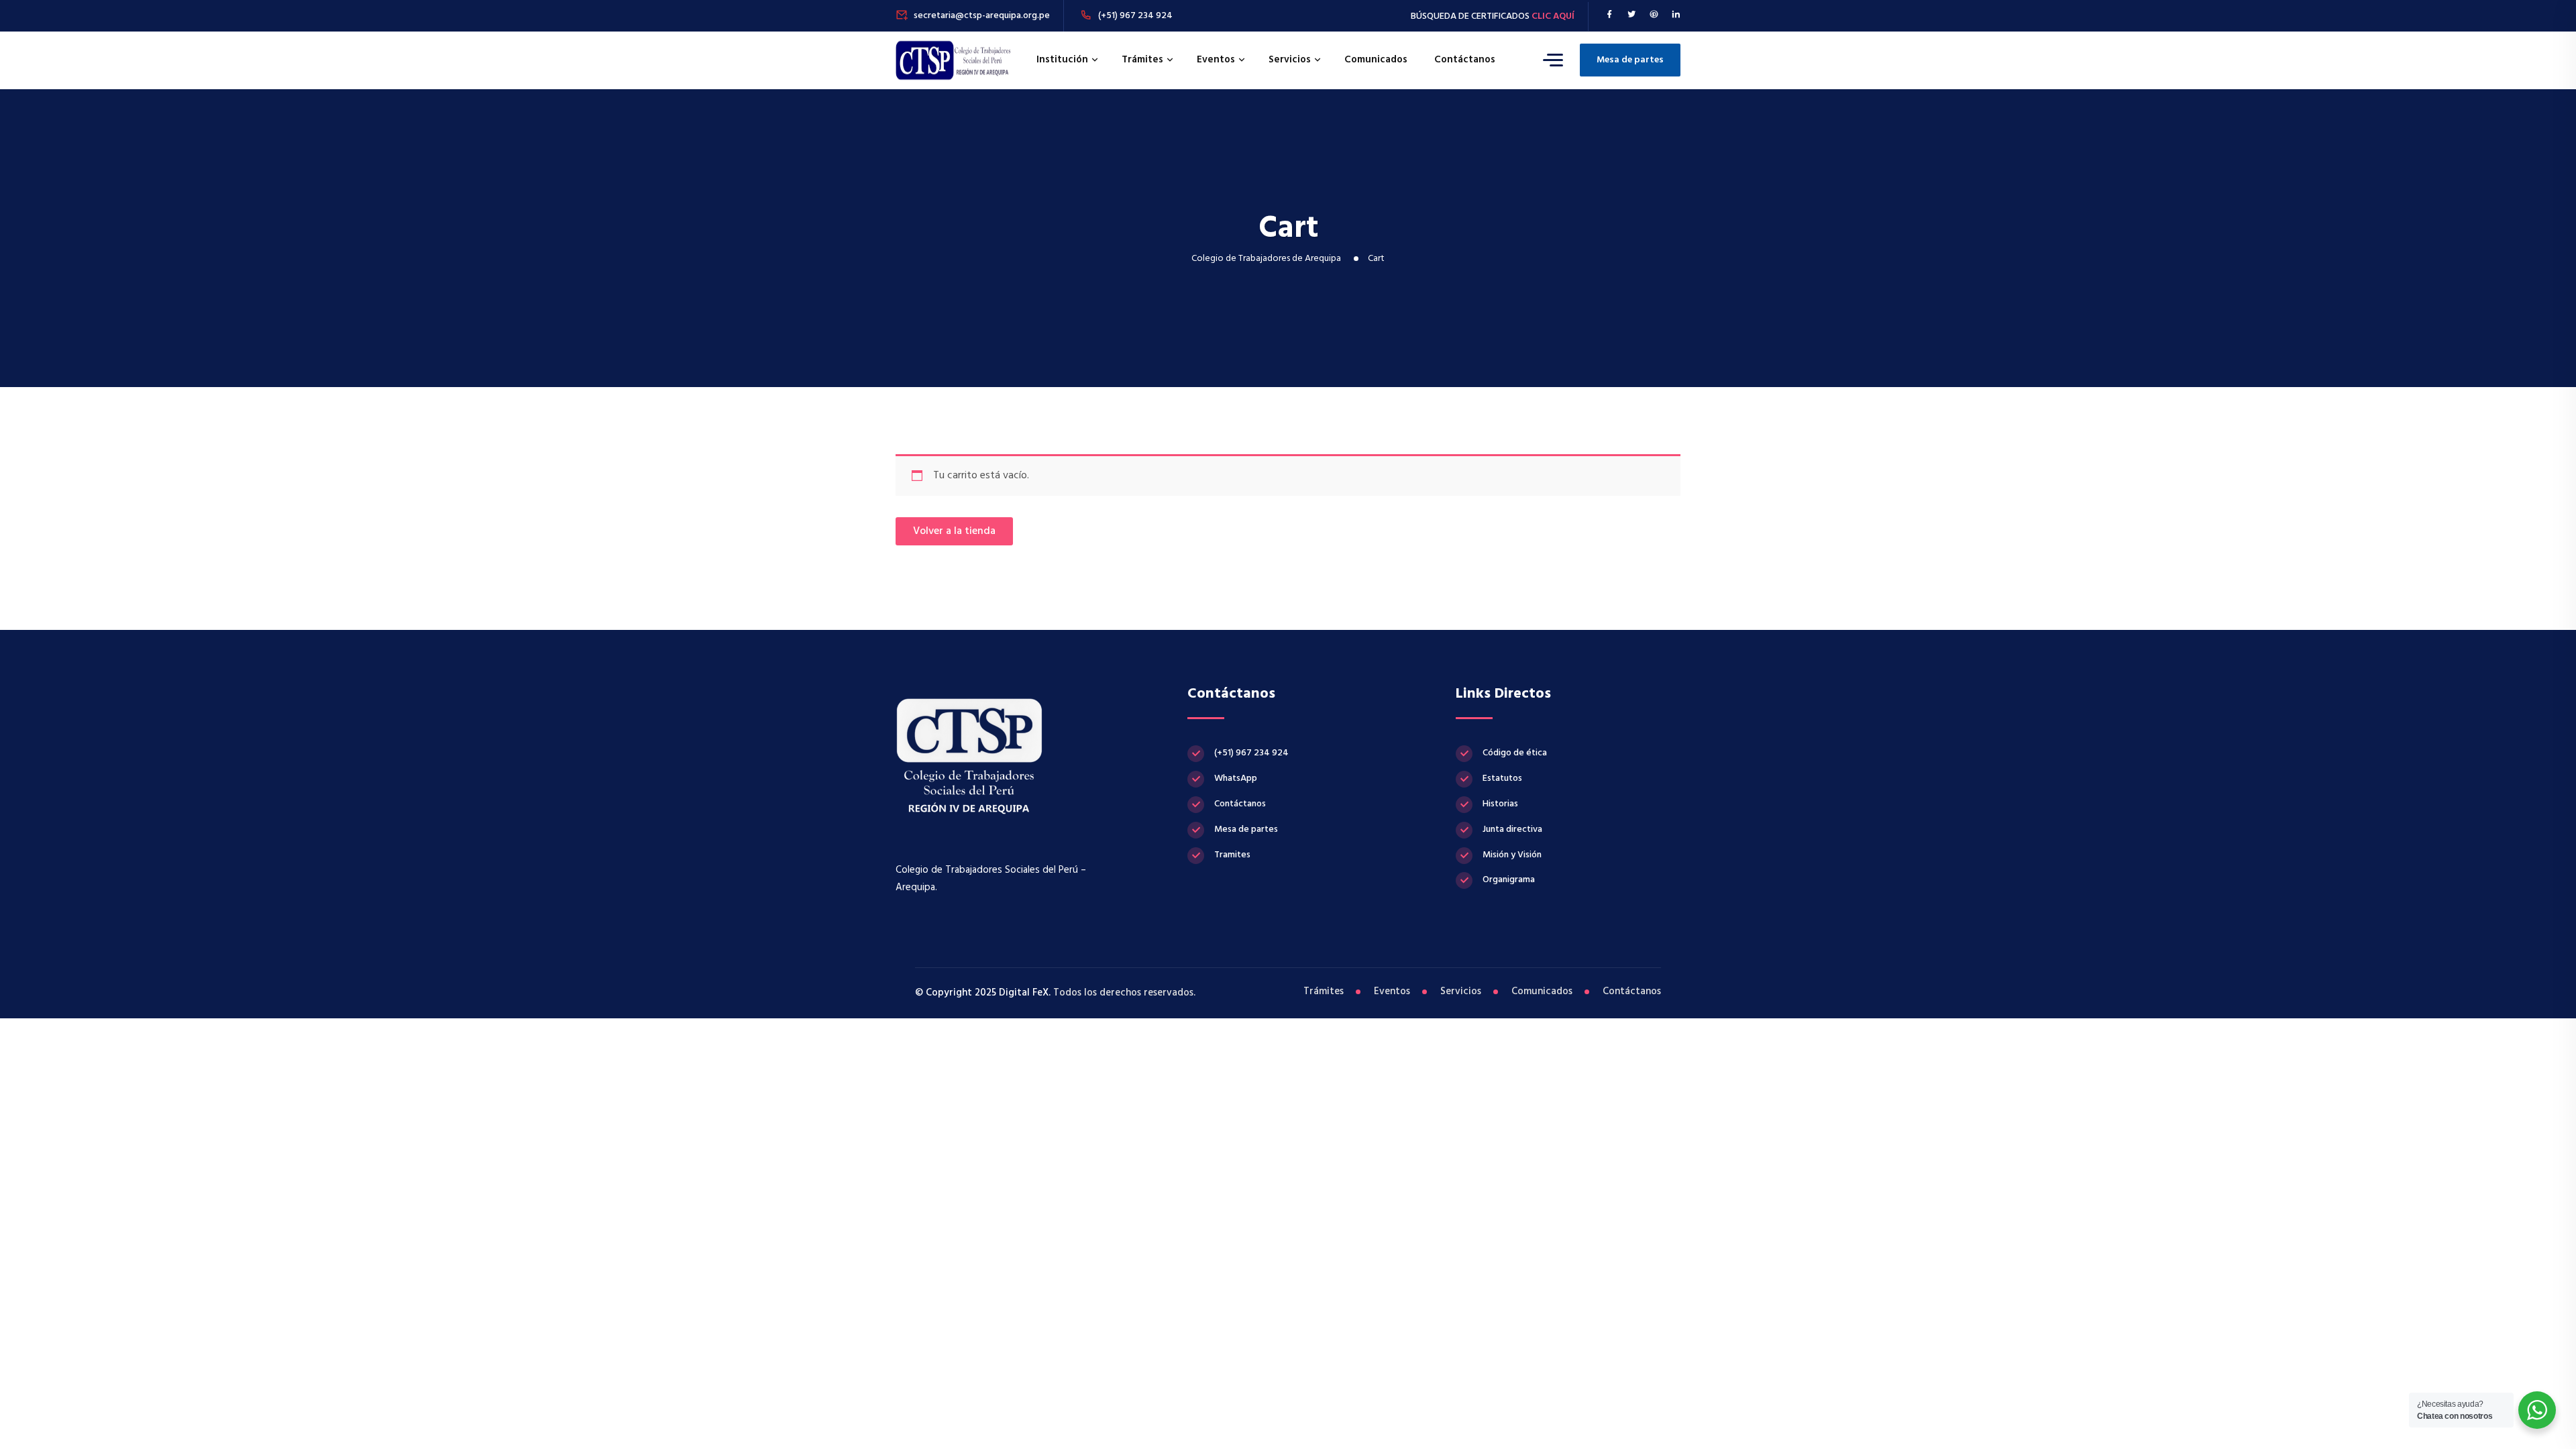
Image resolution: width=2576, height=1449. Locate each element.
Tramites (1232, 855)
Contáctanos (1465, 60)
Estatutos (1502, 779)
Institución (1062, 60)
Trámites (1142, 60)
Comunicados (1376, 60)
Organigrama (1509, 880)
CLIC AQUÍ (1553, 16)
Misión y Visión (1512, 855)
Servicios (1290, 60)
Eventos (1216, 60)
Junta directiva (1512, 829)
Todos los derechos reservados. (1123, 993)
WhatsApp (1236, 779)
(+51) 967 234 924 (1135, 16)
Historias (1500, 804)
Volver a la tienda (954, 531)
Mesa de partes (1630, 60)
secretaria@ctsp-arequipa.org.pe (982, 16)
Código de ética (1515, 753)
